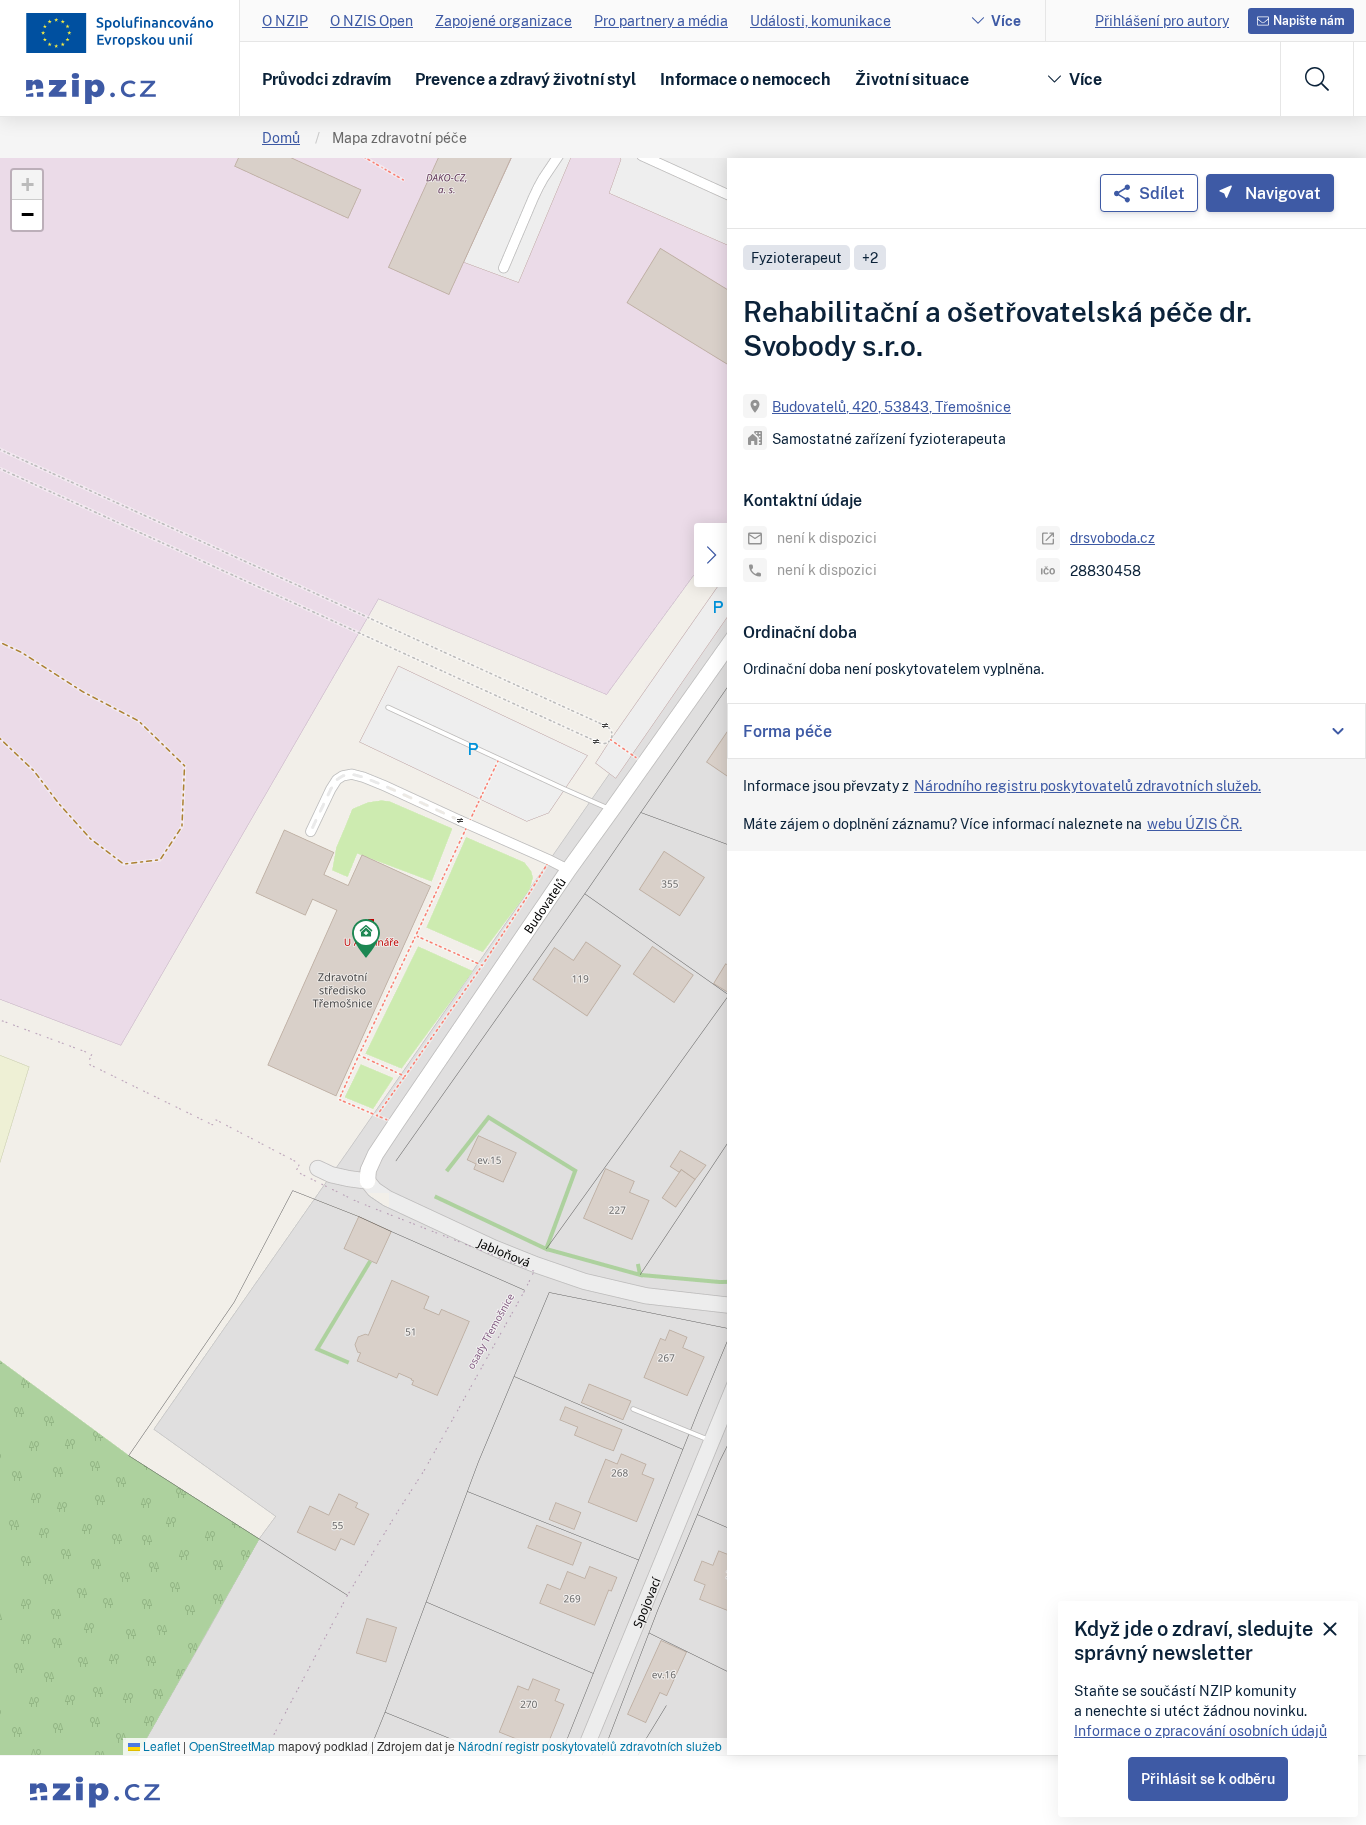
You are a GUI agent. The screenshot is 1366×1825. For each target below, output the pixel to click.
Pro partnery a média (661, 20)
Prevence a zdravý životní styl (525, 79)
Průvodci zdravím (326, 79)
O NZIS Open (371, 20)
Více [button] (1085, 79)
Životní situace (912, 79)
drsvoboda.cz (1112, 537)
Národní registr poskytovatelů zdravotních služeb (590, 1745)
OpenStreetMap (232, 1745)
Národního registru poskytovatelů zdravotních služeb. (1087, 785)
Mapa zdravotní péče (399, 137)
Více (1006, 20)
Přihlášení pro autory (1162, 20)
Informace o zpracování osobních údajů (1200, 1730)
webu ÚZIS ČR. (1194, 823)
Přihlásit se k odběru (1208, 1778)
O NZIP (285, 20)
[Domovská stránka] (120, 33)
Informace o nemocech (745, 79)
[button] (366, 941)
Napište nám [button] (1309, 20)
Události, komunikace (820, 20)
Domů (281, 137)
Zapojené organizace (503, 20)
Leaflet (160, 1745)
